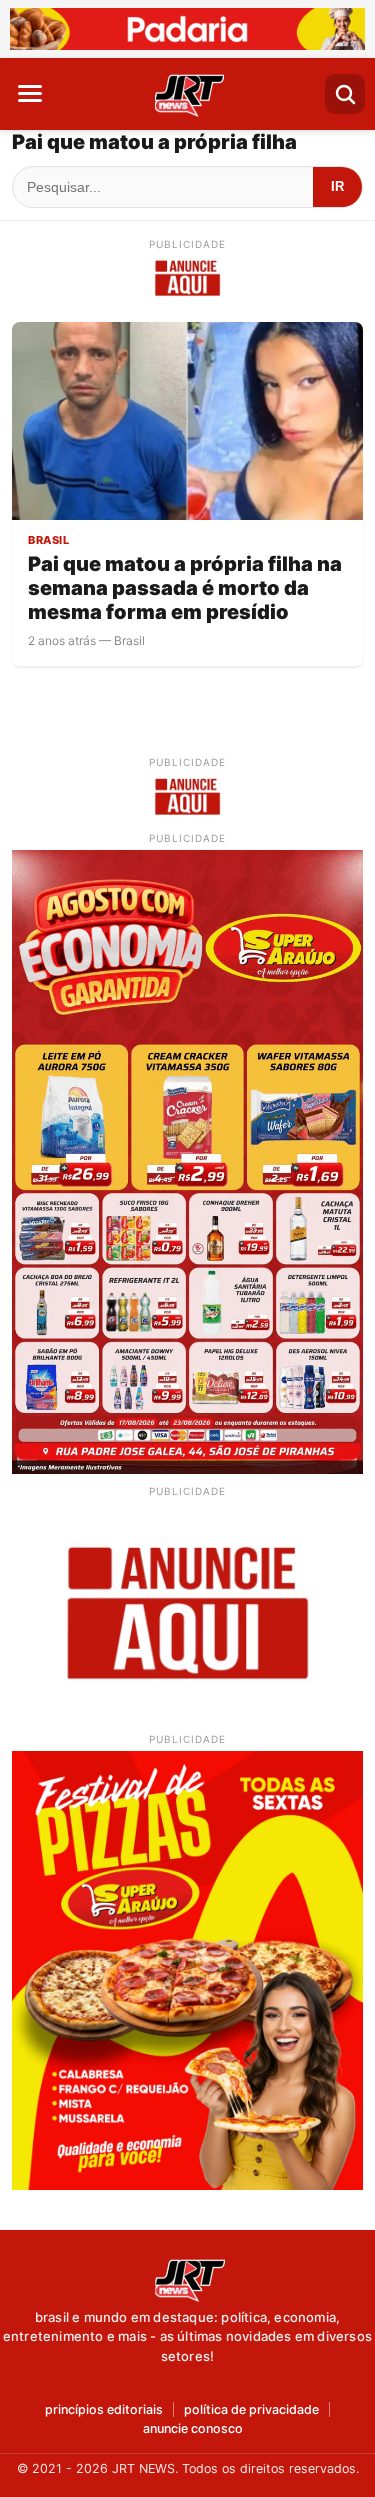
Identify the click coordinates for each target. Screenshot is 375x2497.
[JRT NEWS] (188, 2279)
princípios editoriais (104, 2410)
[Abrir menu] (30, 94)
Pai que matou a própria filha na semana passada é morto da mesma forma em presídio (185, 588)
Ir (337, 186)
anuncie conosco (193, 2429)
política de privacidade (251, 2410)
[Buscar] (345, 94)
